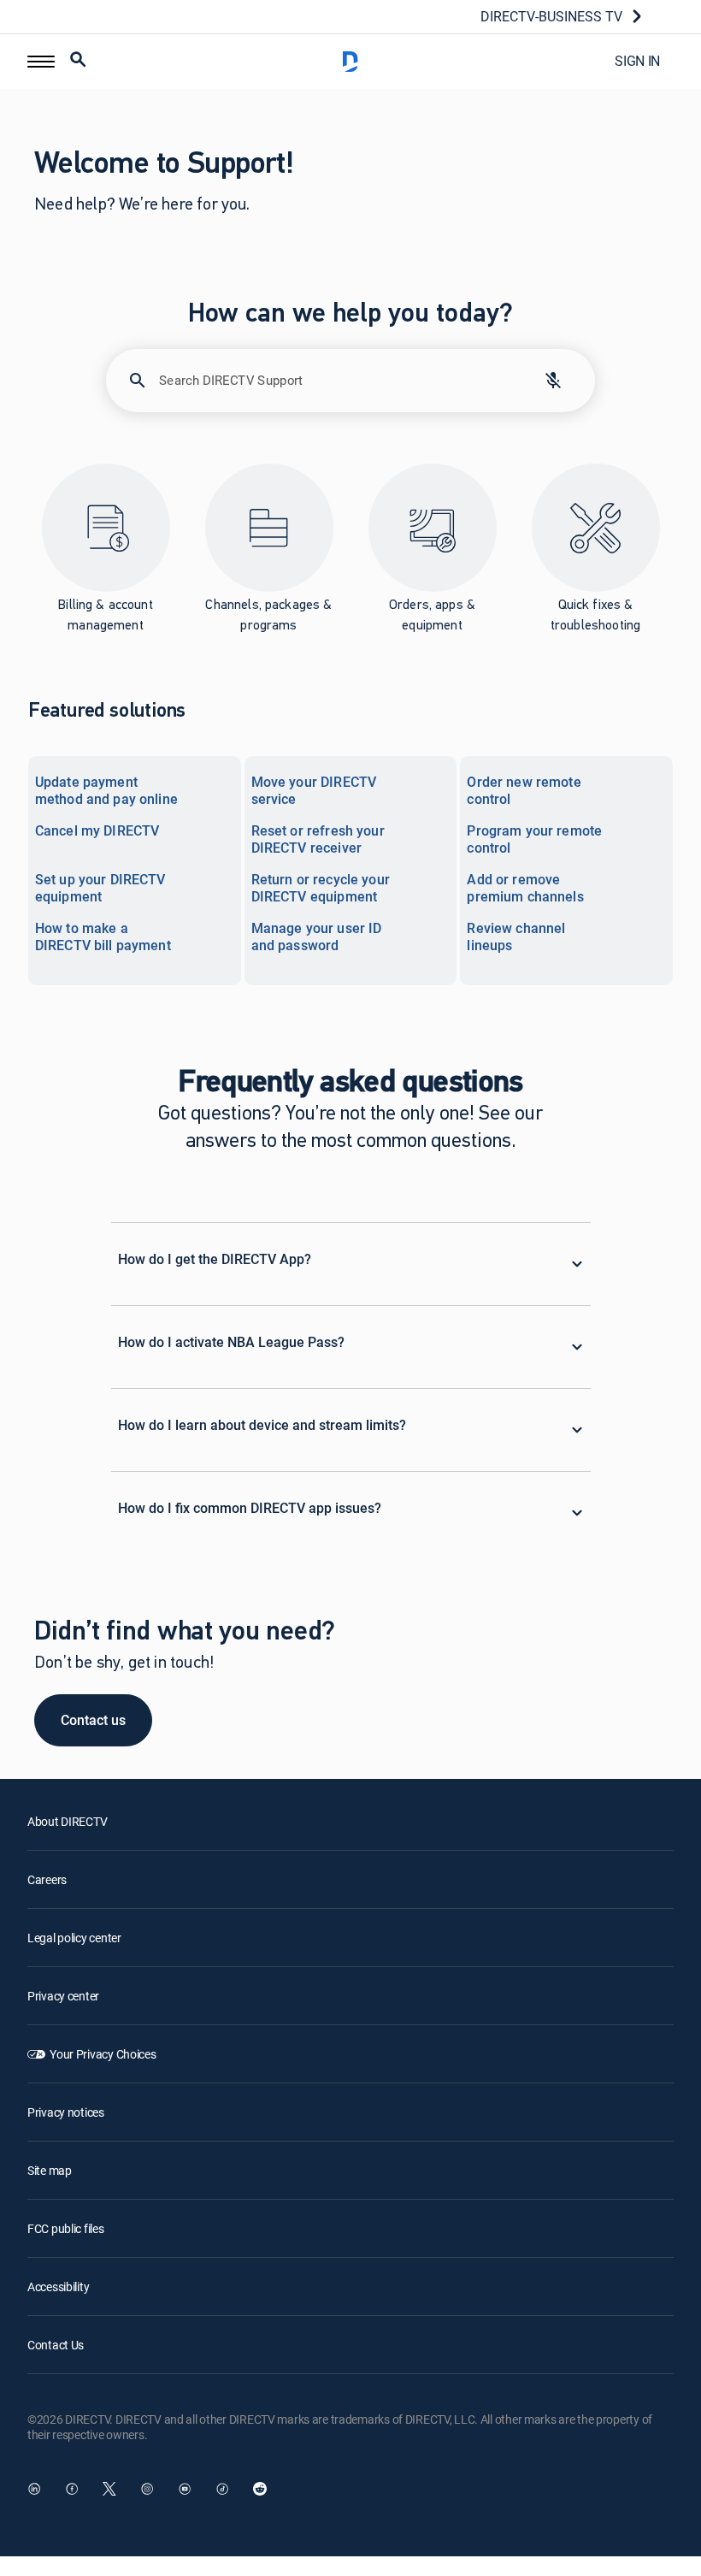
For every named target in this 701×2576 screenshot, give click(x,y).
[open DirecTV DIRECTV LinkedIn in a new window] (34, 2489)
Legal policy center (74, 1938)
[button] (41, 62)
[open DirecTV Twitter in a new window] (109, 2489)
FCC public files (66, 2228)
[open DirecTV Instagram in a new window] (147, 2489)
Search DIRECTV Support (231, 380)
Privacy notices (66, 2112)
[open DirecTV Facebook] (72, 2489)
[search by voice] (553, 381)
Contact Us (56, 2345)
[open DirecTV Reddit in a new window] (260, 2489)
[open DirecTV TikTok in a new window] (222, 2489)
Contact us (93, 1720)
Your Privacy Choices (103, 2054)
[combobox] (336, 389)
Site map (50, 2170)
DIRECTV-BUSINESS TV (551, 16)
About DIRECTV (67, 1821)
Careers (47, 1879)
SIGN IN (637, 61)
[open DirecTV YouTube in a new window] (185, 2489)
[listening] (553, 381)
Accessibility (58, 2286)
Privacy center (63, 1996)
